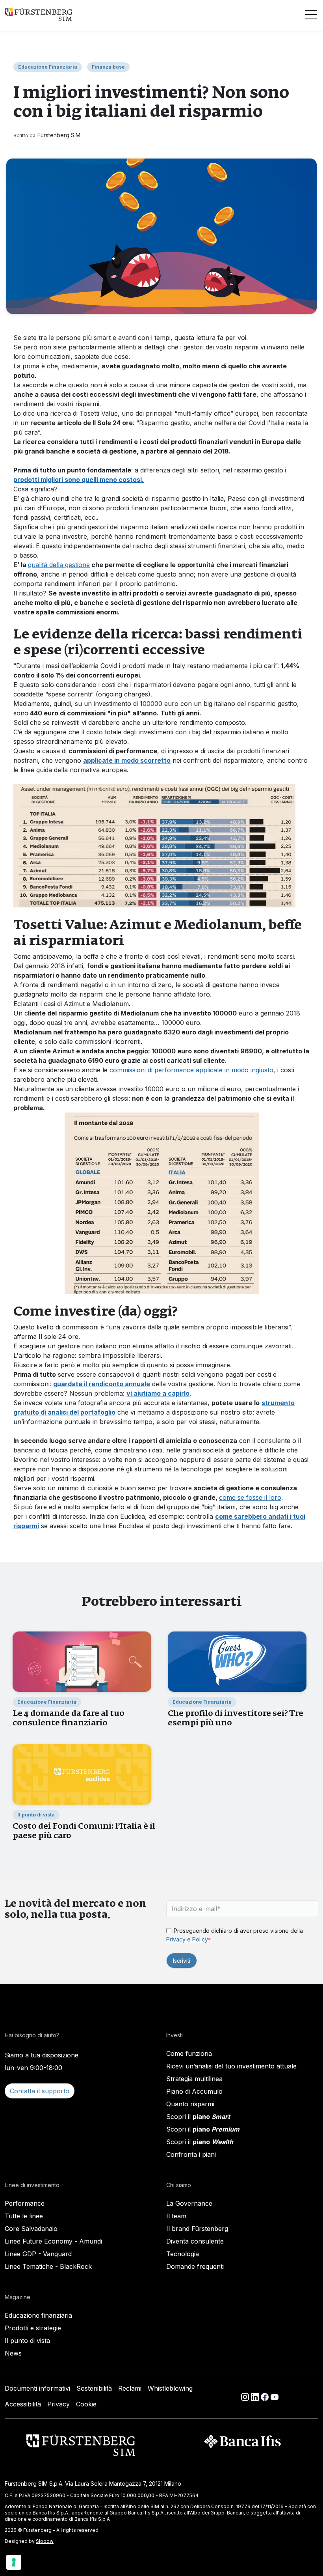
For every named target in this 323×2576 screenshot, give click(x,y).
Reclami (130, 2388)
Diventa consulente (195, 2241)
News (13, 2353)
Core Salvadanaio (31, 2229)
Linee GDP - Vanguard (38, 2254)
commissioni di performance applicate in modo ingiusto (191, 1070)
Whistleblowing (170, 2388)
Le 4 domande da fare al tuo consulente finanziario (69, 1718)
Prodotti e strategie (33, 2328)
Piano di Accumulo (194, 2091)
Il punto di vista (27, 2341)
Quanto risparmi (190, 2104)
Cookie (86, 2404)
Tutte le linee (24, 2216)
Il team (176, 2216)
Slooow (45, 2541)
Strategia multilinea (194, 2079)
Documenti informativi (37, 2388)
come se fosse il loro (250, 1497)
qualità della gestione (59, 565)
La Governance (189, 2203)
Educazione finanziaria (38, 2315)
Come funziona (189, 2053)
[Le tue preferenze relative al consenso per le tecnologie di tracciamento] (14, 2562)
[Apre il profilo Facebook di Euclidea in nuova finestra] (266, 2396)
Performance (25, 2203)
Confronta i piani (191, 2154)
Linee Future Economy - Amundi (53, 2241)
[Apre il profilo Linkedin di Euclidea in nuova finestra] (256, 2396)
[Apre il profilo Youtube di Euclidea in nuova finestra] (275, 2396)
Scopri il (198, 2117)
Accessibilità (23, 2404)
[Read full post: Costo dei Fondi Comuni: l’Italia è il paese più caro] (82, 1774)
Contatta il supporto (40, 2091)
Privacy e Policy (187, 1939)
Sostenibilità (94, 2388)
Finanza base (108, 67)
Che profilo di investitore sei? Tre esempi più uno (236, 1718)
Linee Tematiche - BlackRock (48, 2266)
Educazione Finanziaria (48, 67)
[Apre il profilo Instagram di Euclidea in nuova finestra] (246, 2396)
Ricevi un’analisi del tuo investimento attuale (231, 2066)
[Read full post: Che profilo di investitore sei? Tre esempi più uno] (237, 1661)
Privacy (58, 2404)
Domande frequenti (195, 2266)
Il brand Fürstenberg (197, 2229)
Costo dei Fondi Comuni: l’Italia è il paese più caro (84, 1830)
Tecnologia (183, 2254)
